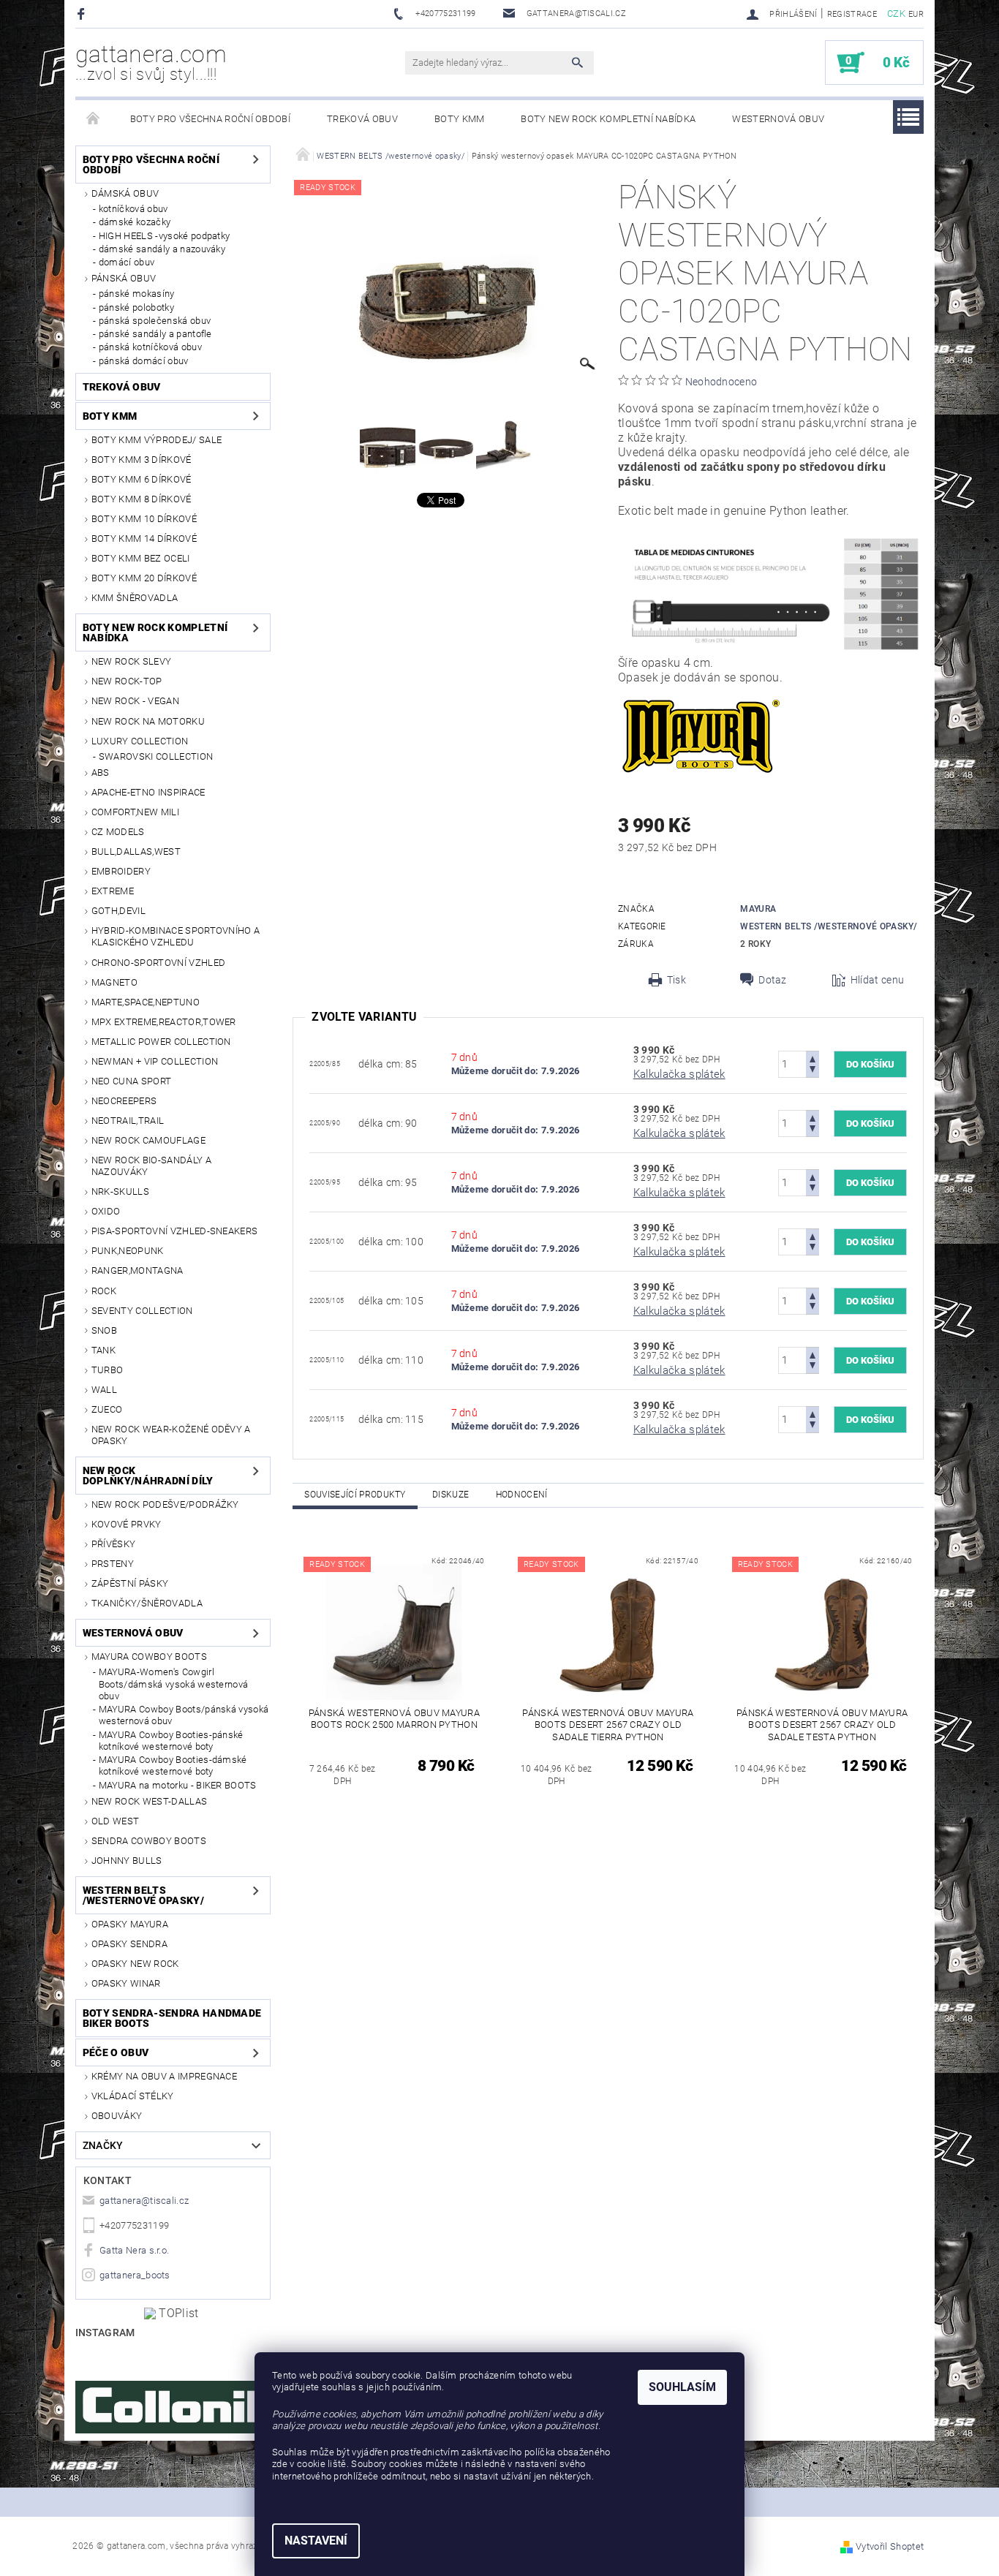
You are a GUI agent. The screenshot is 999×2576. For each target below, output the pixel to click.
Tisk (676, 980)
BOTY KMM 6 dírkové (142, 479)
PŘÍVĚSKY (114, 1544)
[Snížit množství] (813, 1071)
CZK (896, 14)
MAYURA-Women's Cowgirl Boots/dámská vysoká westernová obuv (174, 1684)
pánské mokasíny (137, 294)
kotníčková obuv (133, 209)
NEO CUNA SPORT (131, 1081)
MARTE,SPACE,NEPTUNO (146, 1002)
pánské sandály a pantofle (155, 334)
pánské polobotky (136, 307)
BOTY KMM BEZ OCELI (141, 558)
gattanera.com (151, 62)
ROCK (104, 1291)
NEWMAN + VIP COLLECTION (155, 1061)
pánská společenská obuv (155, 321)
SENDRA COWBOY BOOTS (149, 1841)
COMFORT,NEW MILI (135, 812)
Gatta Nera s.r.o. (134, 2250)
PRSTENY (113, 1564)
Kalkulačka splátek (679, 1074)
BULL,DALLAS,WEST (136, 851)
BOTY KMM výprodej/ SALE (157, 440)
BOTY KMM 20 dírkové (144, 578)
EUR (916, 14)
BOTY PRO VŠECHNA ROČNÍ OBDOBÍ (210, 119)
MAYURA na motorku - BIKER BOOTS (178, 1785)
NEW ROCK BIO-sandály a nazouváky (151, 1166)
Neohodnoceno (721, 382)
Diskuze (451, 1495)
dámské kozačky (135, 222)
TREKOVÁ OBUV (362, 119)
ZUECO (107, 1409)
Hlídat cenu (878, 980)
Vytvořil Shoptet (890, 2546)
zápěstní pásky (130, 1583)
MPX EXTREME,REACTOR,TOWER (164, 1022)
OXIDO (106, 1211)
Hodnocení (522, 1495)
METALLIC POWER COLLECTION (161, 1042)
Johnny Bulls (127, 1861)
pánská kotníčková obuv (150, 347)
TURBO (108, 1370)
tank (103, 1350)
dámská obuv (125, 193)
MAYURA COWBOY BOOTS (149, 1657)
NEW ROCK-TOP (127, 681)
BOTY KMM (460, 119)
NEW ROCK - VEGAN (135, 701)
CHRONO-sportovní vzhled (158, 963)
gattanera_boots (135, 2275)
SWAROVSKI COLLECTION (156, 756)
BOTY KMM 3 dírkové (142, 460)
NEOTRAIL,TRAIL (128, 1121)
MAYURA (758, 909)
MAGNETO (114, 982)
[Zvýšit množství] (813, 1058)
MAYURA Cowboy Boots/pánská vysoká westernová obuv (184, 1715)
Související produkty (355, 1495)
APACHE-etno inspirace (148, 792)
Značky (103, 2145)
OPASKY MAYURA (130, 1924)
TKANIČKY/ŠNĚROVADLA (147, 1603)
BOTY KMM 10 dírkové (144, 519)
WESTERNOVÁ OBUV (778, 119)
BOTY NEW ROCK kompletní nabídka (608, 119)
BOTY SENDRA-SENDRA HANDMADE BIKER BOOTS (172, 2018)
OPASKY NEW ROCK (135, 1964)
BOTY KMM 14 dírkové (144, 539)
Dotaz (773, 980)
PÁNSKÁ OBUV (124, 278)
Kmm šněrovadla (135, 598)
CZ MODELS (118, 832)
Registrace (852, 14)
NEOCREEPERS (124, 1101)
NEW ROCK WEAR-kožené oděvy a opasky (171, 1435)
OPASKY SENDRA (129, 1944)
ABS (101, 773)
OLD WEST (116, 1821)
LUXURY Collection (140, 741)
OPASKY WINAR (126, 1983)
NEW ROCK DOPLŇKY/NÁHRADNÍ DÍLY (148, 1476)
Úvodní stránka (94, 119)
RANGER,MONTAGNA (137, 1270)
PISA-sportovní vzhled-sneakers (175, 1231)
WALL (104, 1390)
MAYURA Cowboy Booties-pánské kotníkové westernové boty (171, 1741)
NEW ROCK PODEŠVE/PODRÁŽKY (165, 1504)
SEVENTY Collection (142, 1311)
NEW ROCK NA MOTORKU (148, 721)
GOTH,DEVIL (118, 911)
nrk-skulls (120, 1191)
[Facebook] (83, 14)
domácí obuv (127, 262)
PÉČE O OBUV (116, 2052)
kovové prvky (127, 1524)
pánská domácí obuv (144, 361)
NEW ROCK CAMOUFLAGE (148, 1140)
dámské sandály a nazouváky (162, 249)
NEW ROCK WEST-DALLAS (149, 1801)
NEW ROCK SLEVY (131, 661)
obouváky (117, 2116)
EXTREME (113, 891)
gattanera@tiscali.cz (144, 2201)
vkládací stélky (133, 2096)
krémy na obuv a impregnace (164, 2076)
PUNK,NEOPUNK (128, 1251)
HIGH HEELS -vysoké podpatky (165, 236)
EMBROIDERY (121, 871)
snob (104, 1330)
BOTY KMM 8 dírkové (142, 499)
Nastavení (316, 2541)
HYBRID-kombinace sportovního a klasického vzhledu (176, 936)
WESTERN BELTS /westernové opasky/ (143, 1895)
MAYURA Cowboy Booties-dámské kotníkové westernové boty (173, 1765)
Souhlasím (682, 2387)
